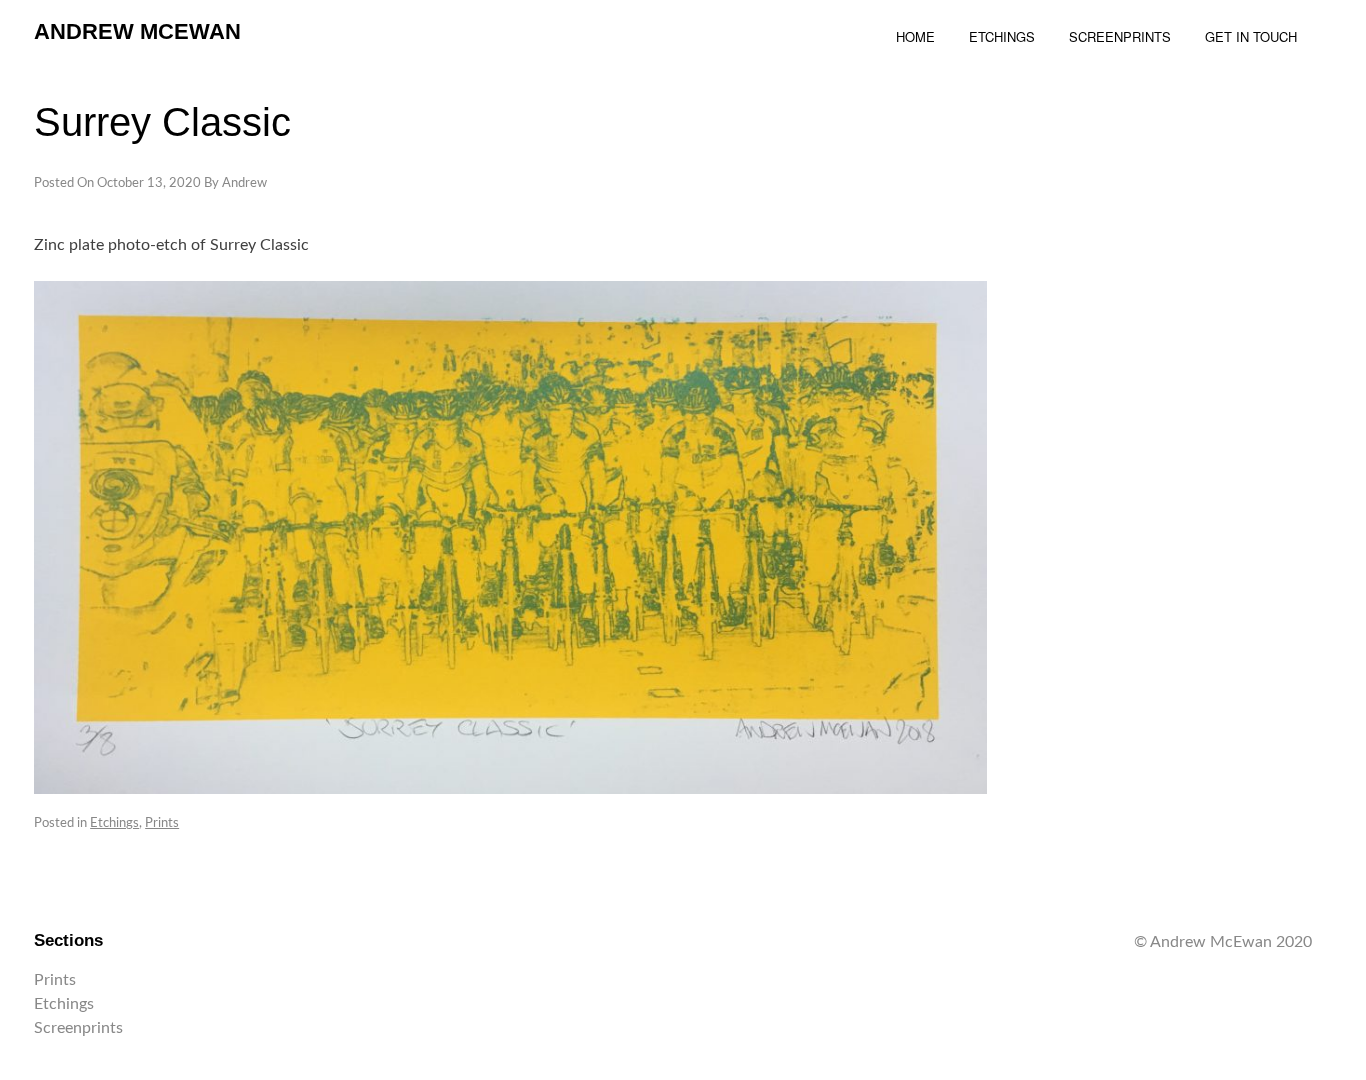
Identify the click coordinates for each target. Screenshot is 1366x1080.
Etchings (114, 823)
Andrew (244, 183)
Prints (162, 823)
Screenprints (78, 1028)
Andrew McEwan (137, 31)
